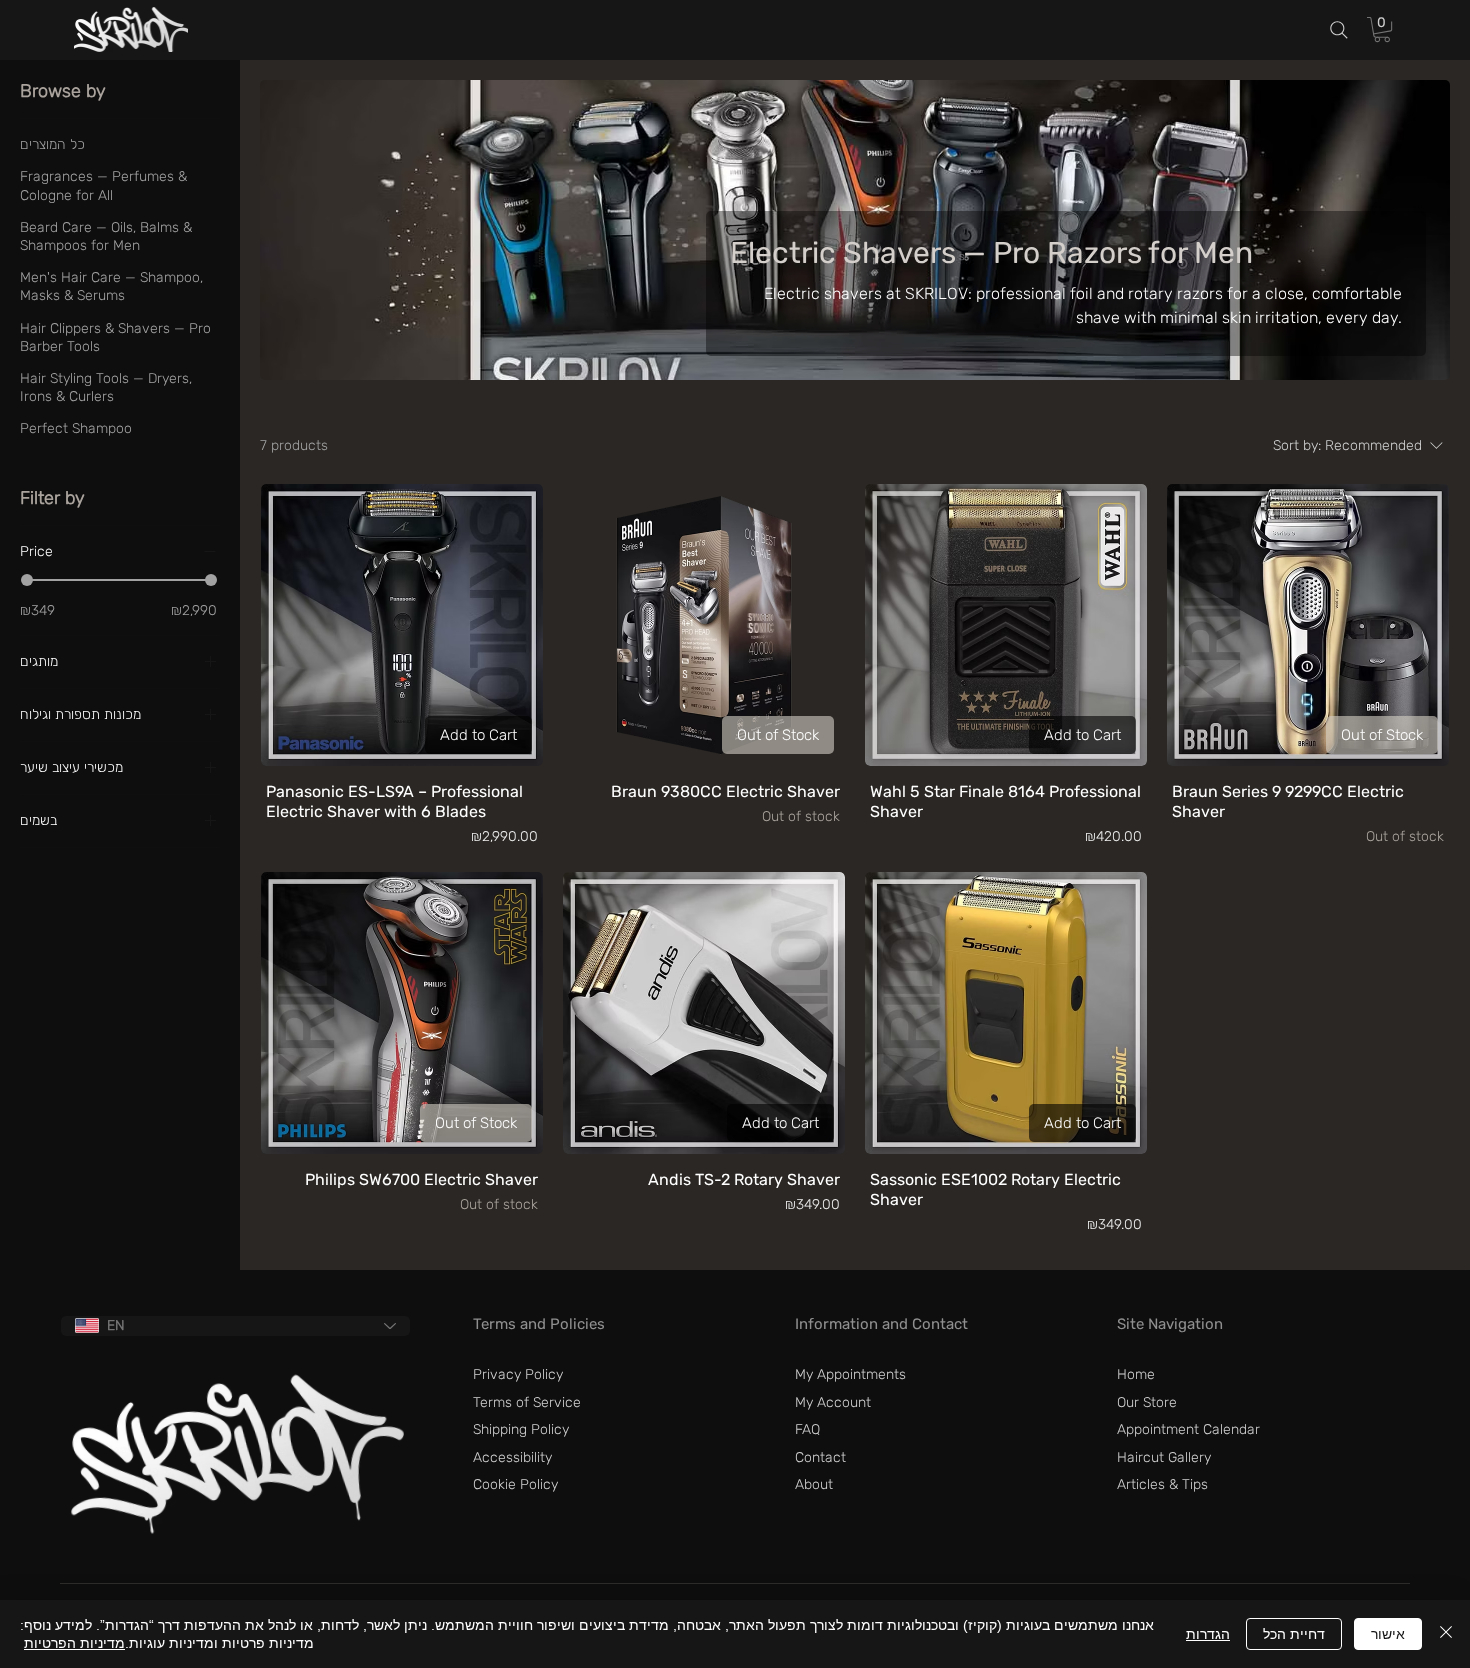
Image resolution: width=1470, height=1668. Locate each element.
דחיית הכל (1294, 1634)
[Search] (1339, 30)
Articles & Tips (1162, 1484)
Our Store (1147, 1402)
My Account (833, 1402)
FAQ (807, 1429)
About (814, 1484)
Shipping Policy (521, 1429)
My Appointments (850, 1374)
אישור (1388, 1634)
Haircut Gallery (1164, 1457)
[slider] (27, 579)
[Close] (1446, 1634)
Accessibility (512, 1457)
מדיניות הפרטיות (74, 1643)
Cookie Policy (515, 1484)
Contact (820, 1457)
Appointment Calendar (1188, 1429)
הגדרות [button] (1208, 1634)
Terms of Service (527, 1402)
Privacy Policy (518, 1374)
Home (1136, 1374)
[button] (1382, 29)
